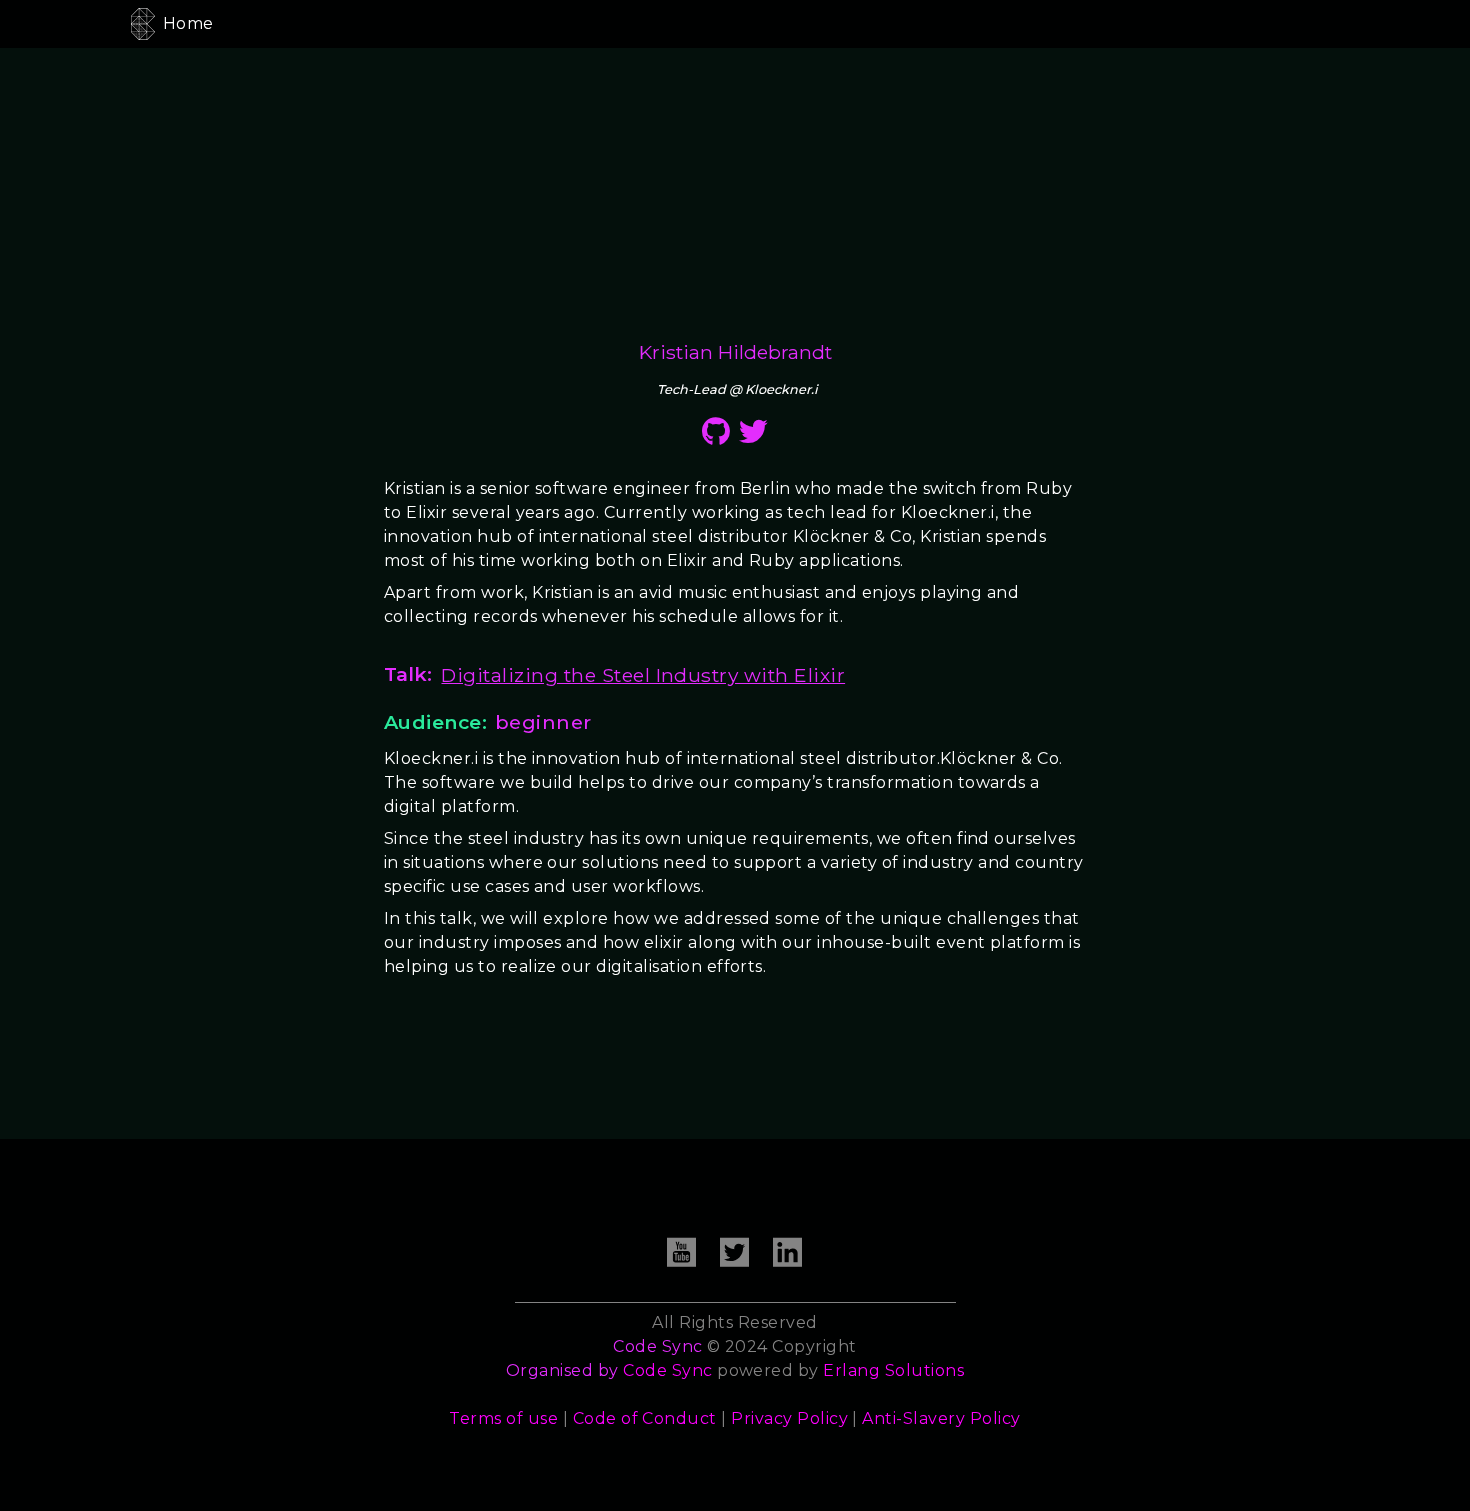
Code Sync (667, 1370)
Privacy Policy (789, 1418)
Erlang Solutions (893, 1370)
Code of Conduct (645, 1418)
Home (188, 23)
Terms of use (503, 1418)
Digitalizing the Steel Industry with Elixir (643, 675)
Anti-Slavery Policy (941, 1418)
